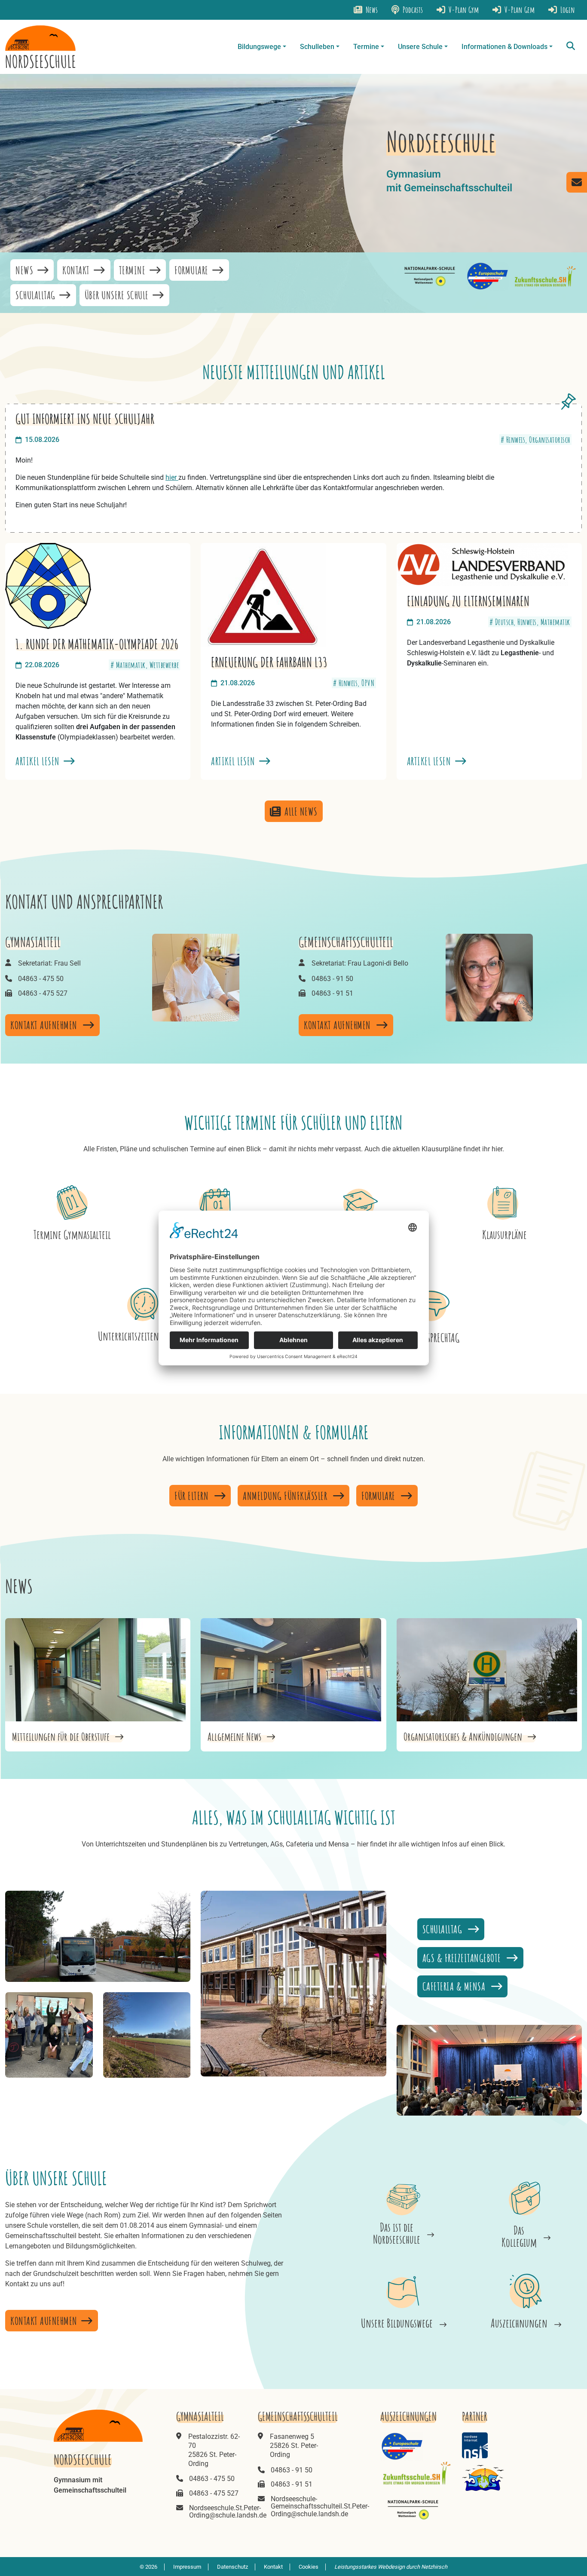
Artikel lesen (39, 761)
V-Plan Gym (463, 10)
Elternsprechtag (433, 1338)
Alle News (301, 811)
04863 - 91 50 (332, 979)
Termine (366, 47)
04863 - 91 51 (332, 993)
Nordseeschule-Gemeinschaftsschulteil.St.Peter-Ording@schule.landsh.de (320, 2506)
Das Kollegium (519, 2236)
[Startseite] (40, 47)
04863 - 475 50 (41, 979)
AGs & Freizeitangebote (463, 1958)
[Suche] (571, 47)
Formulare (193, 270)
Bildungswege (259, 47)
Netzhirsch (434, 2567)
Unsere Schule (420, 47)
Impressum (187, 2567)
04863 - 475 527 (43, 993)
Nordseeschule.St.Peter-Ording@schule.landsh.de (228, 2512)
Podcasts (412, 10)
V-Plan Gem (519, 10)
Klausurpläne (504, 1234)
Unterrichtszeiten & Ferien (144, 1336)
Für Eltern (193, 1496)
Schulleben (317, 47)
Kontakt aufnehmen (45, 1025)
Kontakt (77, 270)
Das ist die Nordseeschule (397, 2233)
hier (172, 477)
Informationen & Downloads (504, 47)
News (371, 10)
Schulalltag (37, 295)
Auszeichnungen (519, 2323)
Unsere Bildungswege (397, 2323)
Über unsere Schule (118, 295)
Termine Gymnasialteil (72, 1234)
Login (567, 10)
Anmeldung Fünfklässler (286, 1496)
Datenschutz (232, 2567)
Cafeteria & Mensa (455, 1986)
